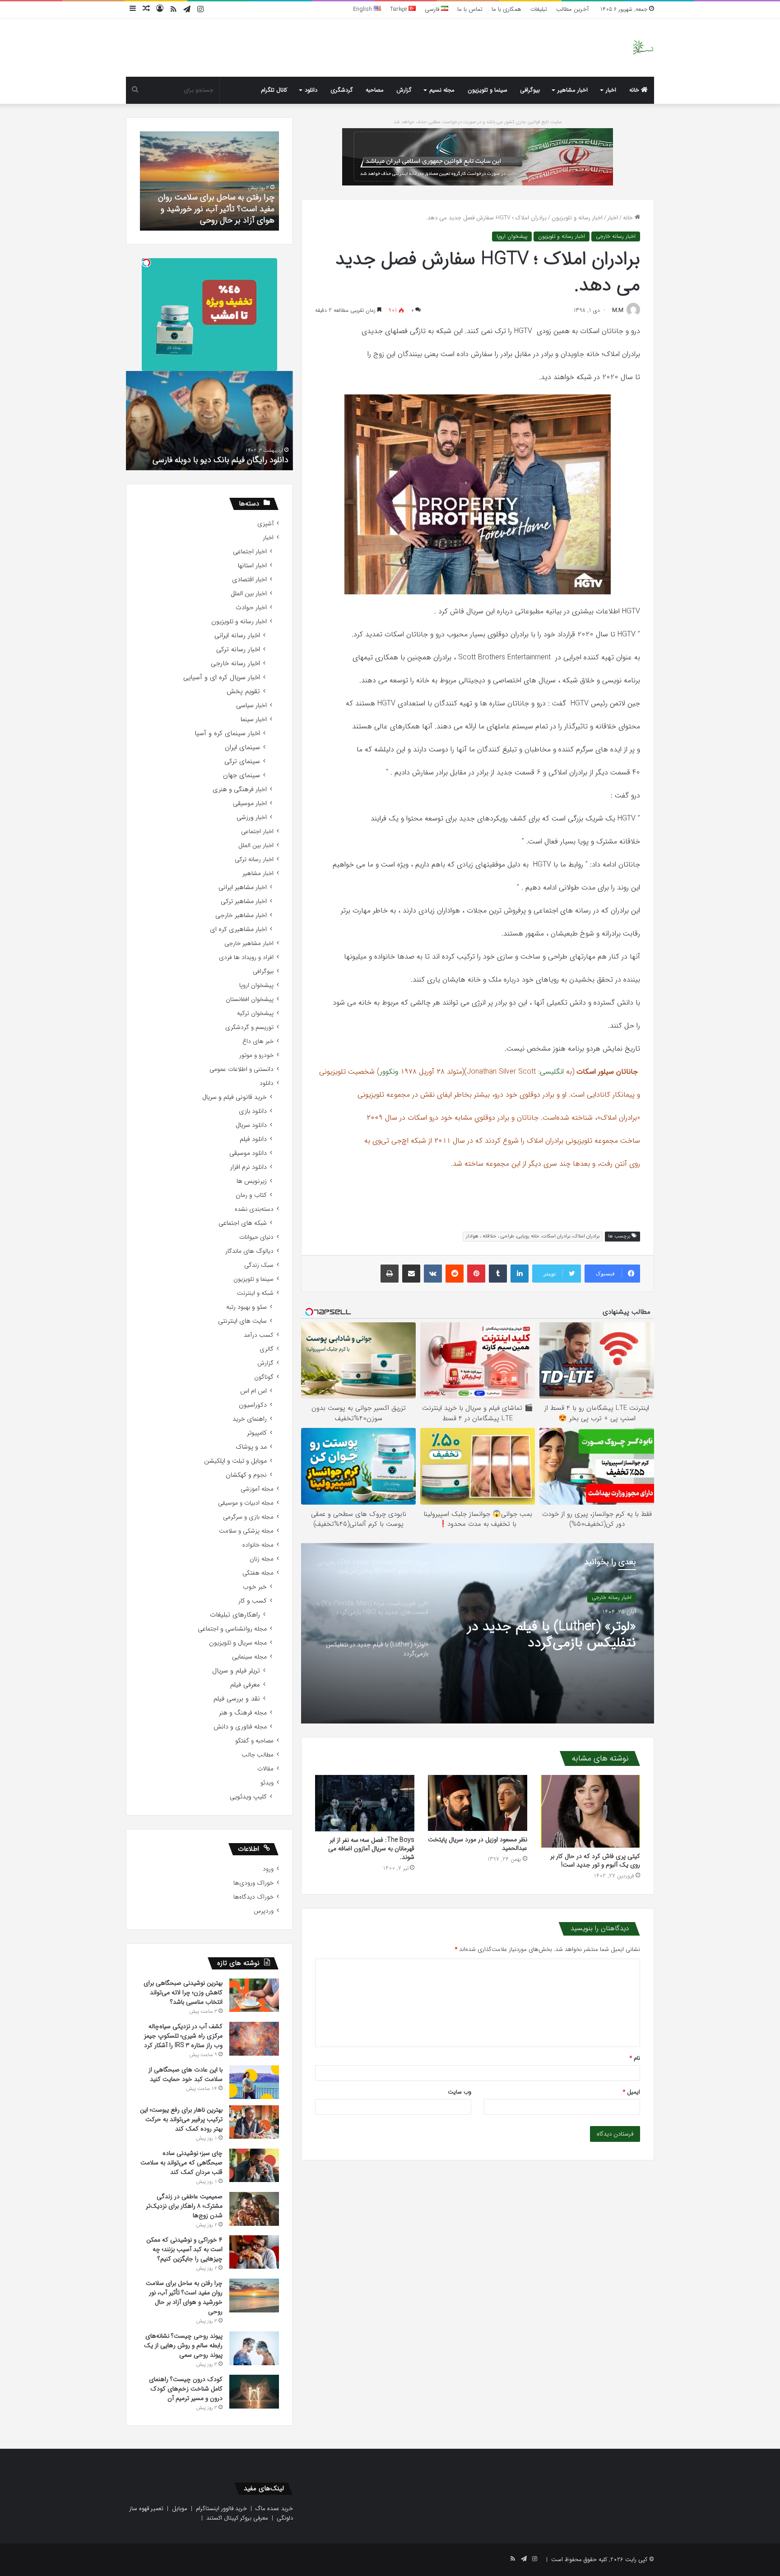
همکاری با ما (506, 9)
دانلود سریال (251, 1125)
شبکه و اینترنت (255, 1293)
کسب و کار (253, 1601)
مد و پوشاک (251, 1447)
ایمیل (631, 2092)
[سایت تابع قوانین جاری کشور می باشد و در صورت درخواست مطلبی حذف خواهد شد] (478, 156)
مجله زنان (262, 1559)
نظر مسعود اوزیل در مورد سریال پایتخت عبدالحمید (478, 1844)
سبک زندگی (259, 1265)
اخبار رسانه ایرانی (237, 636)
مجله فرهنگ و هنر (243, 1713)
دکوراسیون (253, 1405)
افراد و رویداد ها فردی (246, 957)
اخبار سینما (254, 720)
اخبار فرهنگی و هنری (240, 790)
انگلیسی (552, 1072)
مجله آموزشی (257, 1489)
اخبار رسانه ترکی (238, 650)
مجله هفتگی (258, 1573)
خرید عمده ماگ (274, 2509)
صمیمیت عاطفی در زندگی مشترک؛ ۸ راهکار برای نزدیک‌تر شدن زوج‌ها (184, 2206)
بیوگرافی (530, 90)
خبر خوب (255, 1587)
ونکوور (389, 1072)
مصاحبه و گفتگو (254, 1741)
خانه (635, 90)
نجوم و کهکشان (246, 1475)
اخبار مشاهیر (573, 90)
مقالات (265, 1769)
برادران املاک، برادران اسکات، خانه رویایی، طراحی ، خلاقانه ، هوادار (533, 1236)
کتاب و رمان (251, 1195)
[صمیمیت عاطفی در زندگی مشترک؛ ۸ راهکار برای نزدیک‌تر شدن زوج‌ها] (254, 2209)
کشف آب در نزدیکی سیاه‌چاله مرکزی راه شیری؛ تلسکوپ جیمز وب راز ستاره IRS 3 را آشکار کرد (183, 2036)
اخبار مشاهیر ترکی (244, 901)
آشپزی (265, 524)
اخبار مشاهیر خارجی (241, 915)
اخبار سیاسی (251, 706)
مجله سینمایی (249, 1657)
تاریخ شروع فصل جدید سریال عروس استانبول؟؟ (210, 460)
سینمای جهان (241, 776)
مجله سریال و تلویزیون (238, 1643)
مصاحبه (375, 90)
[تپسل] (146, 263)
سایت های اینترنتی (242, 1321)
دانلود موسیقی (248, 1153)
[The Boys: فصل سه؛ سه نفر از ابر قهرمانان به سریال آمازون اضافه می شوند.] (365, 1803)
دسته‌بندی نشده (254, 1209)
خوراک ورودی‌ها (253, 1883)
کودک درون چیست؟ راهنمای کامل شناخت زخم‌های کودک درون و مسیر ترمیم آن (215, 208)
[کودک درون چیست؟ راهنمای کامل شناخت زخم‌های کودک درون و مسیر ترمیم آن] (254, 2392)
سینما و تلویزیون (487, 90)
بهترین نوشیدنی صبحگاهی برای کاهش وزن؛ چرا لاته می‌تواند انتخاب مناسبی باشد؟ (183, 1992)
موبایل (180, 2509)
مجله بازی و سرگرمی (248, 1517)
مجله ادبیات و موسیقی (246, 1503)
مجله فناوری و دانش (240, 1727)
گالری (267, 1349)
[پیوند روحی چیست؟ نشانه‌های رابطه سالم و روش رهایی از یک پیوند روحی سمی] (254, 2348)
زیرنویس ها (252, 1181)
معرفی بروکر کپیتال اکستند (237, 2518)
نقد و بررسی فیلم (237, 1699)
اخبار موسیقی (250, 804)
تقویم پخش (243, 692)
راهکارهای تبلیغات (235, 1615)
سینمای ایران (242, 748)
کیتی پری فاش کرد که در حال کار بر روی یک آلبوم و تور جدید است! (595, 1860)
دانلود (311, 90)
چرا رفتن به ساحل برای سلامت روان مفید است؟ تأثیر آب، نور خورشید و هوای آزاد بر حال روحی (184, 2297)
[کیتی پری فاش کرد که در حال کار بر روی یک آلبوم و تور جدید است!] (590, 1811)
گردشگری (342, 90)
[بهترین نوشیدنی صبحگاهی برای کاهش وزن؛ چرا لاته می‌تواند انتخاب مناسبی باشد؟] (254, 1995)
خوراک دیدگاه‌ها (253, 1897)
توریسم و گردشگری (249, 1027)
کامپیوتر (257, 1433)
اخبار (611, 90)
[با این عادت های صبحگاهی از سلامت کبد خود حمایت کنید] (254, 2082)
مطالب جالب (258, 1755)
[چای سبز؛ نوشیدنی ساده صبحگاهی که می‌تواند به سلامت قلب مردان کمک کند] (254, 2165)
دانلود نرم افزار (248, 1167)
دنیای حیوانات (256, 1237)
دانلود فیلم (253, 1139)
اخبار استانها (252, 566)
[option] (478, 1633)
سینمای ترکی (242, 762)
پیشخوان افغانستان (250, 999)
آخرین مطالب (572, 9)
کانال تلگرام (274, 90)
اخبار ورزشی (252, 818)
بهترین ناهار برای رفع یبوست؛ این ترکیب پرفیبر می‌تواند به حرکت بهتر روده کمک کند (181, 2119)
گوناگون (264, 1377)
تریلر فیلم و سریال (236, 1671)
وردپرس (264, 1911)
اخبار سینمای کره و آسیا (227, 734)
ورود (268, 1869)
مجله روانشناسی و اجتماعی (232, 1629)
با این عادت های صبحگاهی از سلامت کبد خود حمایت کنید (186, 2074)
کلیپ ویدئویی (248, 1797)
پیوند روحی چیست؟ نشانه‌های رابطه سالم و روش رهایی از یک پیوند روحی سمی (183, 2345)
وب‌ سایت (460, 2092)
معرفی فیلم (245, 1685)
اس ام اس (253, 1391)
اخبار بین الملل (249, 594)
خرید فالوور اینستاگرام (221, 2509)
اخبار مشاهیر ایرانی (243, 887)
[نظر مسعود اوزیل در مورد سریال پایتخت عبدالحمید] (478, 1803)
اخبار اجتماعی (250, 552)
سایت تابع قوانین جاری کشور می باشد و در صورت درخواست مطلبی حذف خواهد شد (478, 122)
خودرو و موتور (256, 1055)
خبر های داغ (258, 1041)
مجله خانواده (258, 1545)
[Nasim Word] (643, 48)
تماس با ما (470, 9)
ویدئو (267, 1783)
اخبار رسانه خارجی (616, 236)
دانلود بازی (253, 1111)
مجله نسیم (442, 90)
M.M (618, 310)
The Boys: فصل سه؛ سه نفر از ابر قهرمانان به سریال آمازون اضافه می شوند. (371, 1849)
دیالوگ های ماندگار (249, 1251)
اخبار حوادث (251, 608)
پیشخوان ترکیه (255, 1013)
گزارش (404, 90)
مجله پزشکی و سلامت (246, 1531)
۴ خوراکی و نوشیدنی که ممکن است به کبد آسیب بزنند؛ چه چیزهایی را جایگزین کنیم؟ (184, 2249)
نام (635, 2058)
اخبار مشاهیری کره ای (238, 929)
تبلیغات (539, 9)
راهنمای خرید (250, 1419)
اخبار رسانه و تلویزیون (577, 218)
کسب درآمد (259, 1335)
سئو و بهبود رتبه (246, 1307)
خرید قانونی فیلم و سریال (234, 1097)
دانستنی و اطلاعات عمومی (241, 1069)
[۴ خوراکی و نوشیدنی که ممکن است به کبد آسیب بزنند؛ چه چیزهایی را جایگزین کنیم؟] (254, 2252)
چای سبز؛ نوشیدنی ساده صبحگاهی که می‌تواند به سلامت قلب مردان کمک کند (181, 2163)
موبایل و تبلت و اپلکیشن (235, 1461)
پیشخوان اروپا (512, 236)
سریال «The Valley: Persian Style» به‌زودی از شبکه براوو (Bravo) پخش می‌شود (559, 1635)
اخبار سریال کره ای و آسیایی (222, 678)
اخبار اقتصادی (249, 580)
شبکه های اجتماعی (243, 1223)
